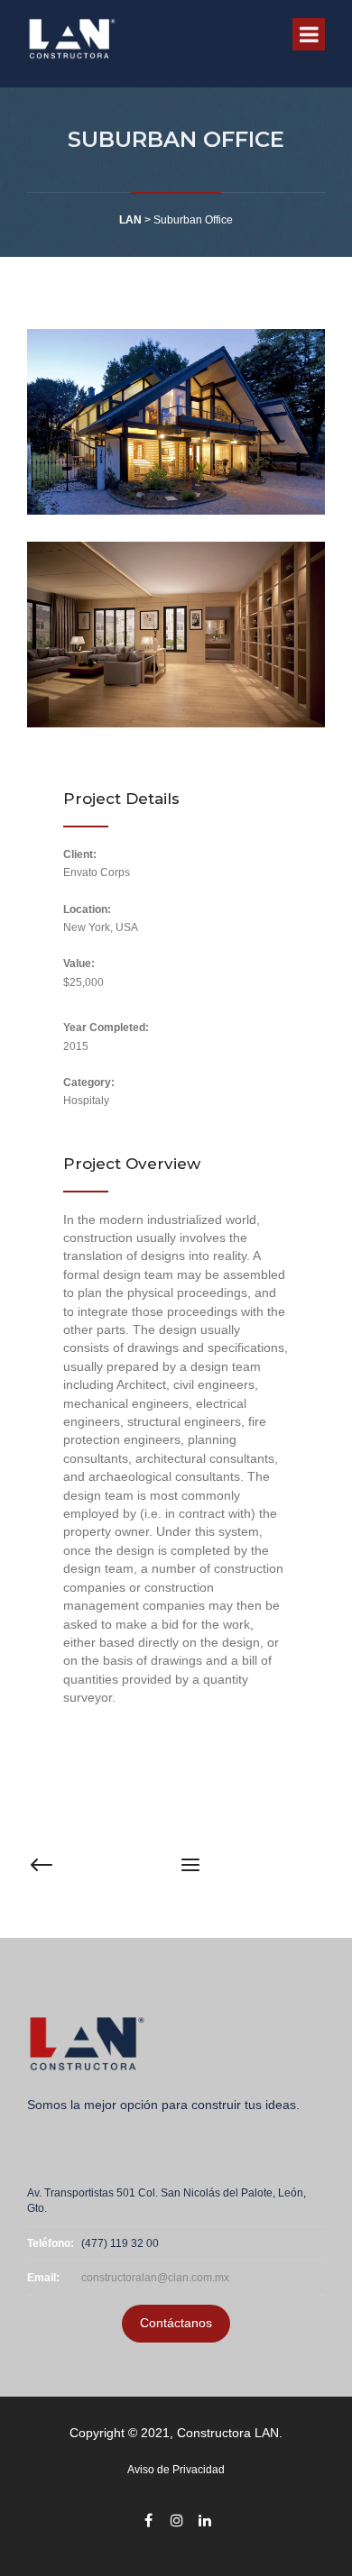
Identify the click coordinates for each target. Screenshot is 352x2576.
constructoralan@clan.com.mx (155, 2278)
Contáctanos (176, 2323)
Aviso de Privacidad (176, 2470)
